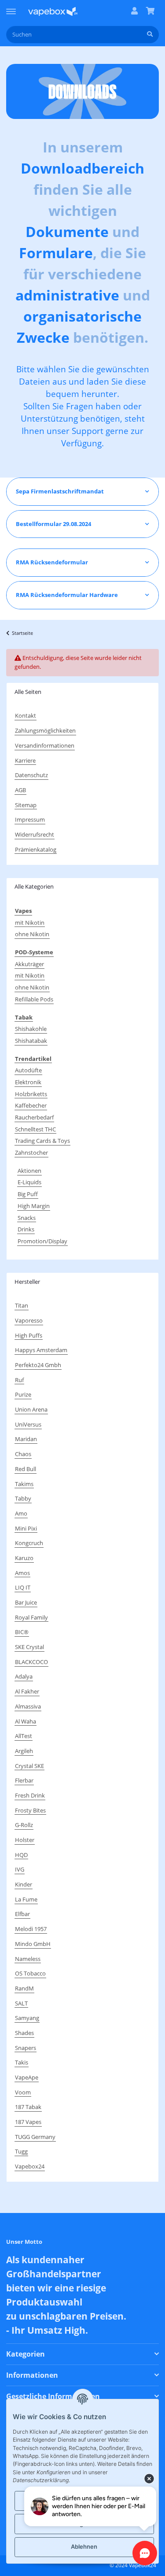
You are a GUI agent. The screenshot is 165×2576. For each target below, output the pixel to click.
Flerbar (24, 1780)
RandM (24, 1988)
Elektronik (28, 1082)
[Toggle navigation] (11, 7)
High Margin (34, 1206)
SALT (21, 2003)
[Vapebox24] (53, 11)
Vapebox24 (30, 2166)
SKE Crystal (29, 1647)
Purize (23, 1394)
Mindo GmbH (33, 1944)
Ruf (19, 1380)
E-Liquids (29, 1182)
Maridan (26, 1439)
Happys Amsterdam (41, 1350)
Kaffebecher (31, 1105)
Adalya (24, 1676)
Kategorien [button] (26, 2354)
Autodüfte (28, 1070)
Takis (22, 2062)
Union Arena (31, 1409)
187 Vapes (28, 2122)
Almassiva (28, 1706)
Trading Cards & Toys (42, 1141)
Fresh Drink (30, 1795)
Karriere (25, 760)
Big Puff (28, 1194)
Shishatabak (31, 1041)
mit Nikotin (30, 923)
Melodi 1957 (31, 1929)
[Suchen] (150, 35)
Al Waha (26, 1721)
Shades (24, 2033)
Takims (24, 1484)
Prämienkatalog (36, 849)
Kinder (24, 1884)
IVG (20, 1869)
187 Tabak (28, 2107)
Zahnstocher (31, 1153)
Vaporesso (29, 1320)
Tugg (21, 2151)
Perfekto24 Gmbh (38, 1365)
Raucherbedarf (34, 1117)
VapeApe (27, 2077)
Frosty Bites (30, 1810)
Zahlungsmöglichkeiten (45, 730)
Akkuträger (29, 964)
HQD (21, 1855)
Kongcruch (29, 1543)
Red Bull (26, 1469)
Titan (22, 1305)
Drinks (26, 1229)
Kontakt (26, 715)
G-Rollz (24, 1825)
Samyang (27, 2018)
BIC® (22, 1632)
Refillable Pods (34, 999)
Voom (23, 2092)
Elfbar (22, 1914)
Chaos (23, 1454)
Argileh (24, 1751)
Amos (22, 1573)
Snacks (27, 1218)
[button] (134, 11)
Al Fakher (27, 1691)
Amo (21, 1513)
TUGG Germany (35, 2137)
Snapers (26, 2048)
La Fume (26, 1899)
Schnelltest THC (35, 1129)
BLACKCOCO (31, 1662)
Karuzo (24, 1558)
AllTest (24, 1736)
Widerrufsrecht (35, 834)
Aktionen (29, 1171)
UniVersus (28, 1424)
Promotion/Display (42, 1241)
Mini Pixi (26, 1528)
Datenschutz (31, 775)
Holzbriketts (31, 1094)
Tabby (23, 1498)
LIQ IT (23, 1587)
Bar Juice (26, 1602)
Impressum (30, 819)
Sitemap (26, 805)
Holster (25, 1840)
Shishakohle (31, 1029)
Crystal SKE (29, 1766)
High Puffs (29, 1335)
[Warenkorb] (150, 11)
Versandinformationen (45, 745)
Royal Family (31, 1617)
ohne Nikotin (32, 934)
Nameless (28, 1959)
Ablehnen (84, 2546)
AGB (20, 790)
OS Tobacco (30, 1973)
